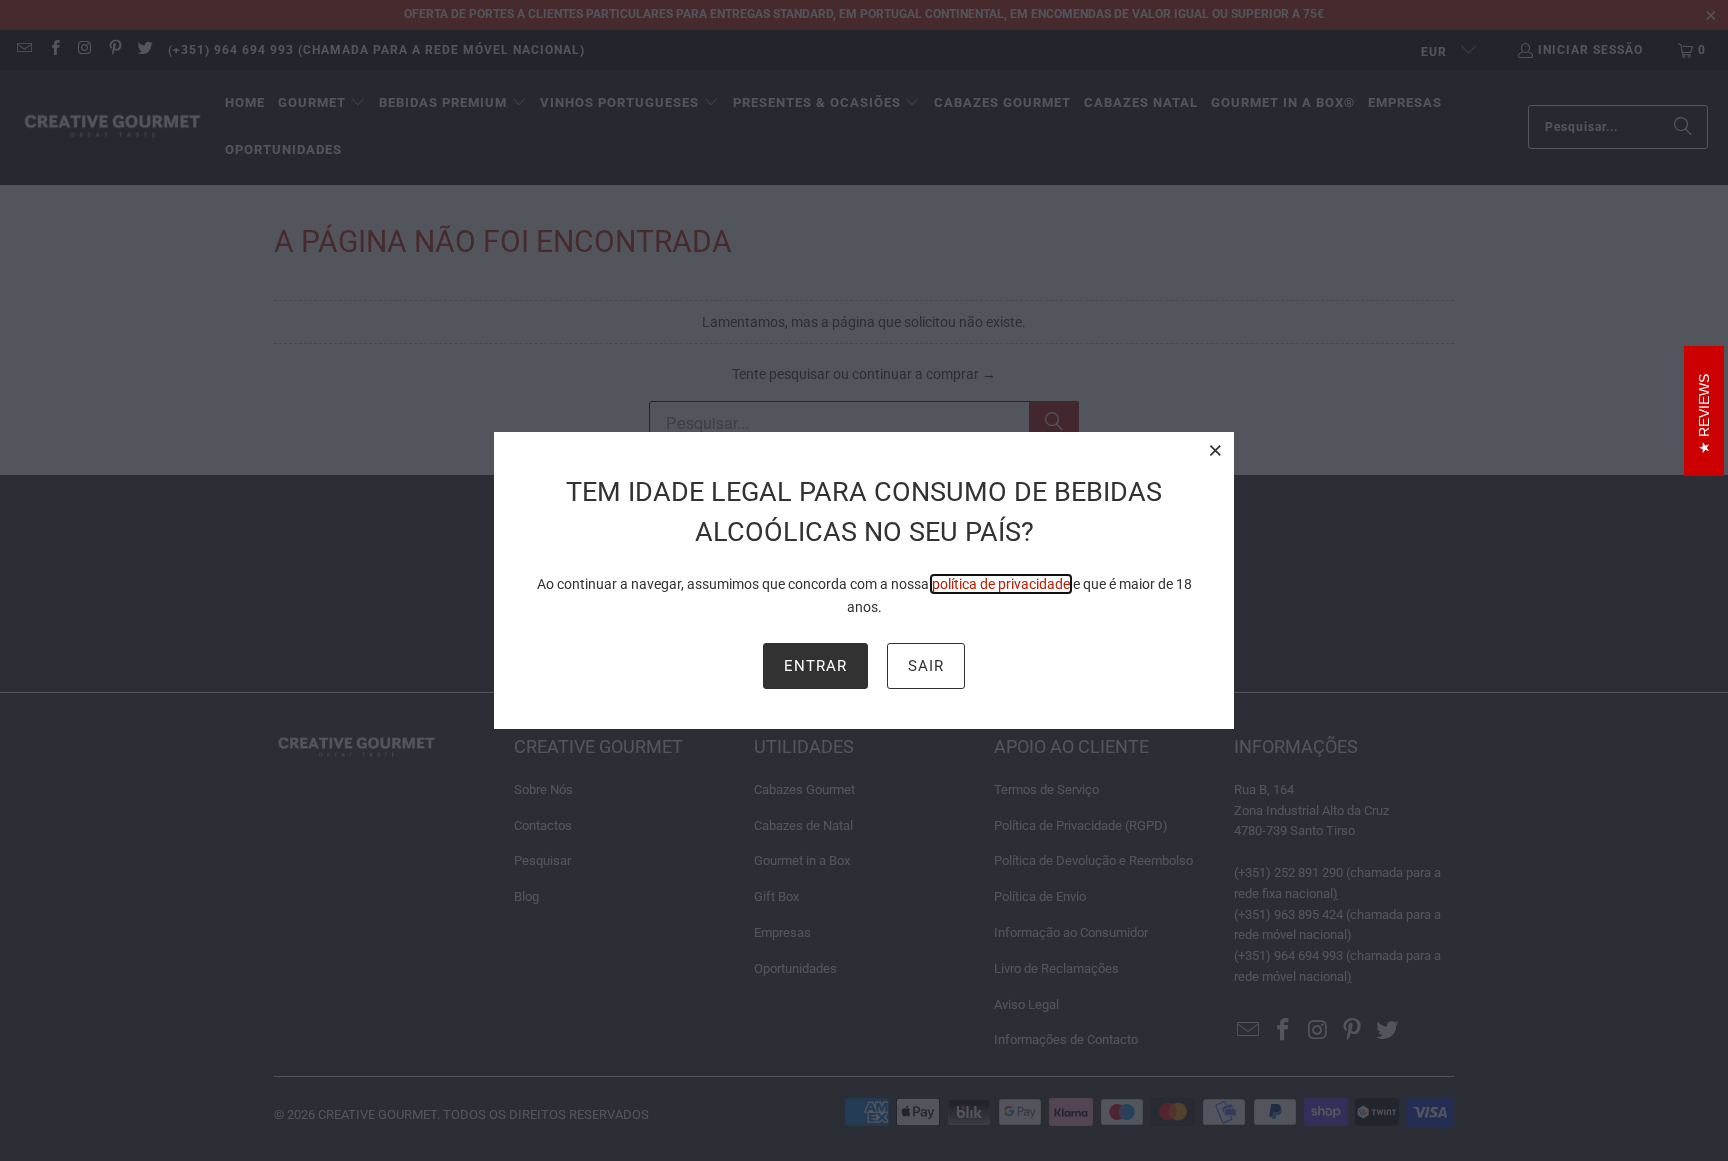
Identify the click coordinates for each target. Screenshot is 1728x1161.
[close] (1216, 450)
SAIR (926, 666)
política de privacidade (1001, 584)
